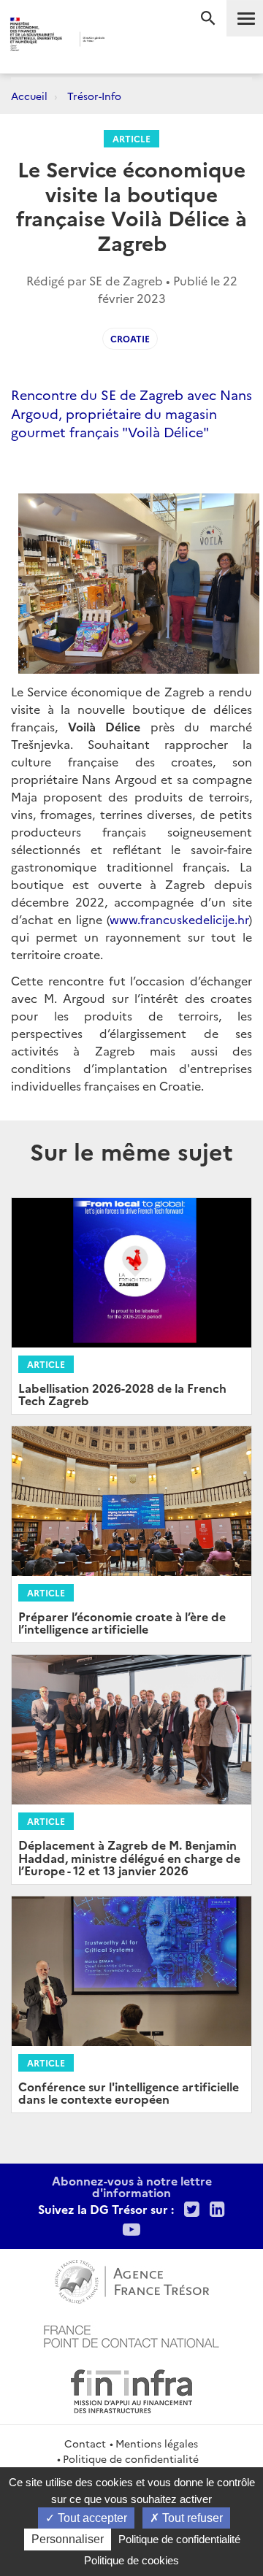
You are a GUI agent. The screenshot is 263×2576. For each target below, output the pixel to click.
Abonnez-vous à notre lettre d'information (132, 2186)
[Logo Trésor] (123, 41)
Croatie (130, 338)
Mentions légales (157, 2443)
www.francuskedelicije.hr (179, 919)
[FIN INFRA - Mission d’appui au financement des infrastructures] (131, 2389)
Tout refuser (191, 2518)
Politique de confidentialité (131, 2458)
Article (131, 138)
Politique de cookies (131, 2560)
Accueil (29, 96)
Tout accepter (91, 2518)
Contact (85, 2443)
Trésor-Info (94, 96)
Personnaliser (68, 2539)
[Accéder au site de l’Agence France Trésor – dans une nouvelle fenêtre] (132, 2280)
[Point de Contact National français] (131, 2334)
